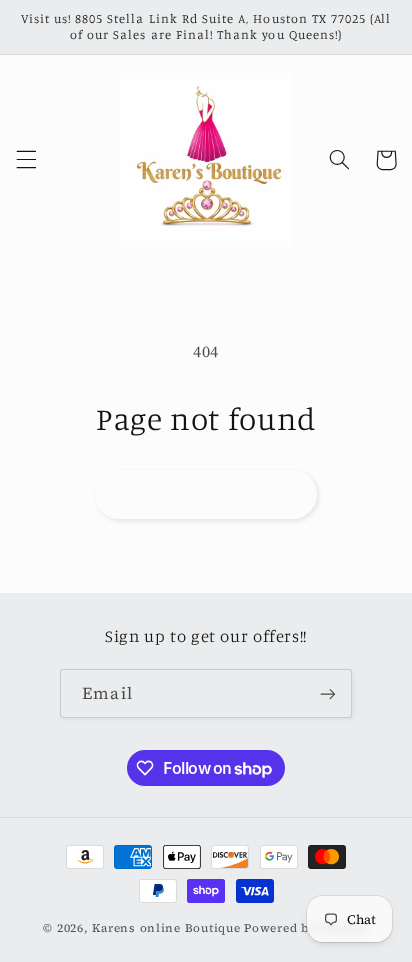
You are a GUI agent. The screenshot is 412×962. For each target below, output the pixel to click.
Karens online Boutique (168, 928)
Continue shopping (206, 493)
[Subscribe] (327, 693)
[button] (26, 160)
